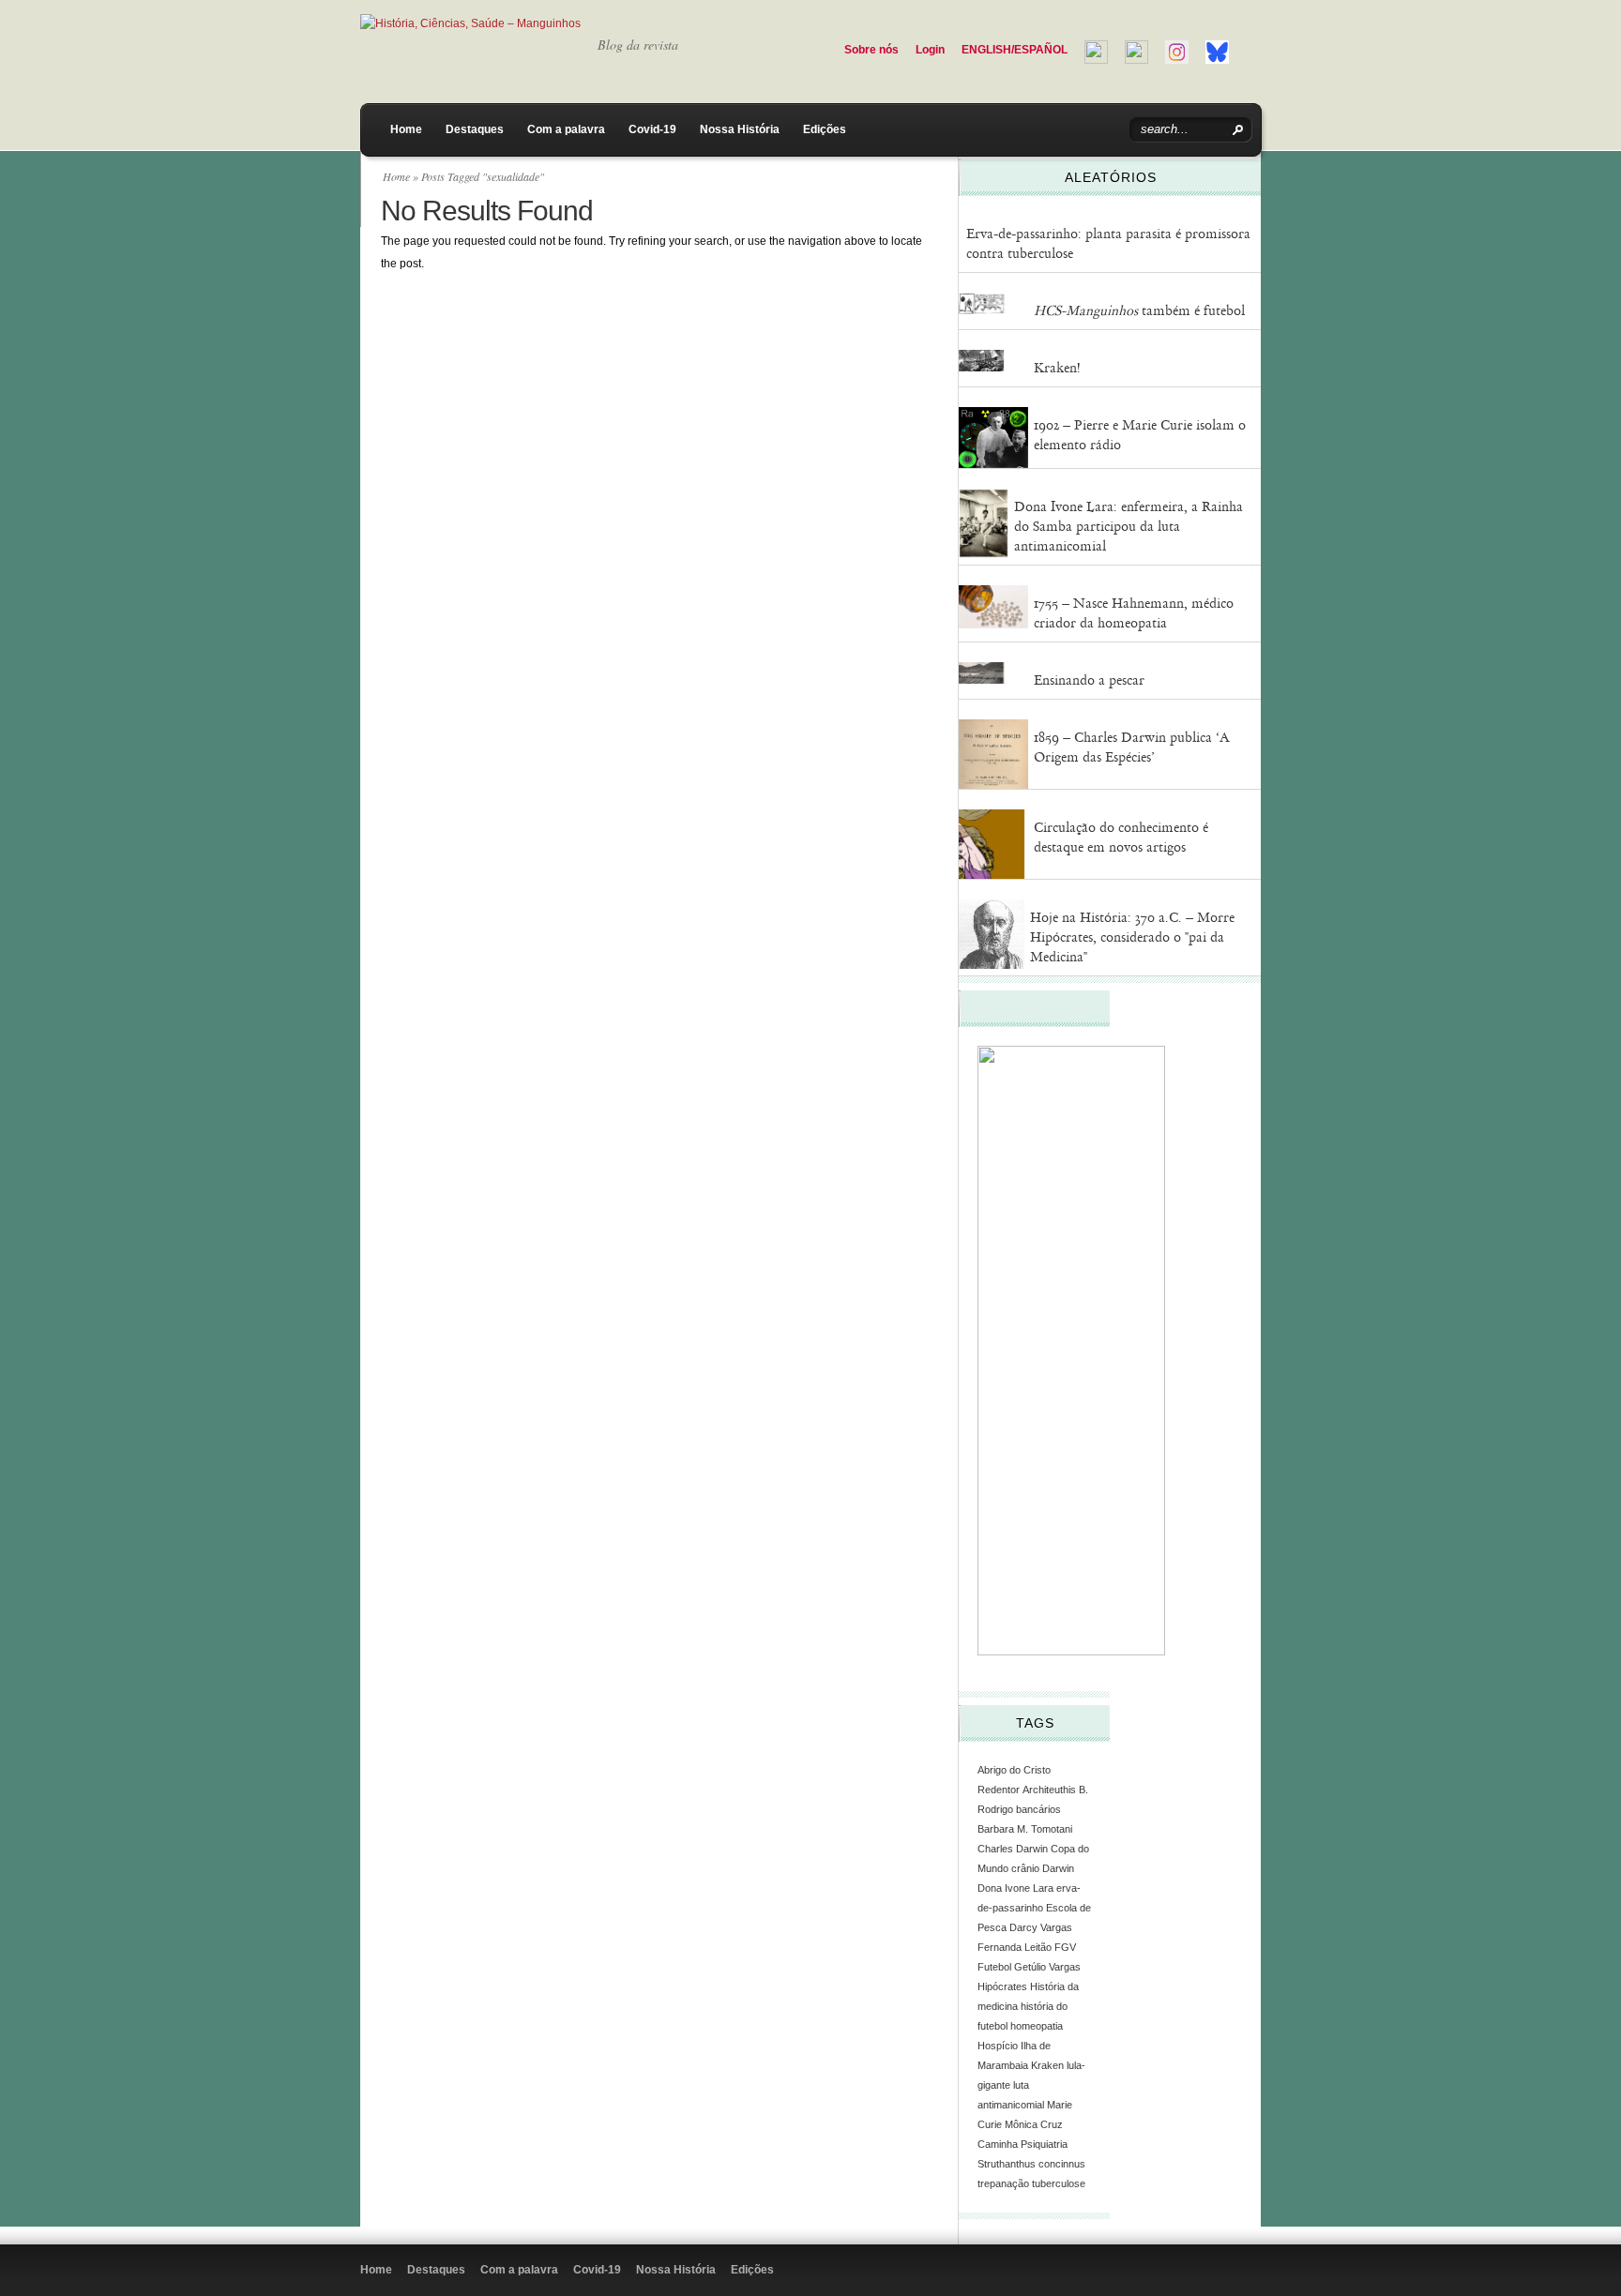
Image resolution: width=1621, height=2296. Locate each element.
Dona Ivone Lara (1015, 1888)
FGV (1065, 1947)
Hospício (998, 2046)
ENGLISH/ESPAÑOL (1015, 50)
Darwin (1058, 1868)
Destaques (475, 129)
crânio (1025, 1868)
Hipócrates (1002, 1986)
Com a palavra (566, 129)
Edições (825, 129)
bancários (1038, 1809)
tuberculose (1059, 2183)
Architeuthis (1049, 1790)
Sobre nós (871, 50)
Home (406, 129)
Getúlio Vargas (1047, 1967)
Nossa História (740, 129)
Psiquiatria (1044, 2144)
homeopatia (1037, 2026)
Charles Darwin (1013, 1849)
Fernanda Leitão (1015, 1947)
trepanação (1003, 2183)
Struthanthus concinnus (1031, 2164)
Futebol (994, 1967)
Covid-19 (652, 129)
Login (930, 50)
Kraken (1047, 2065)
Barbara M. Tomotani (1025, 1829)
